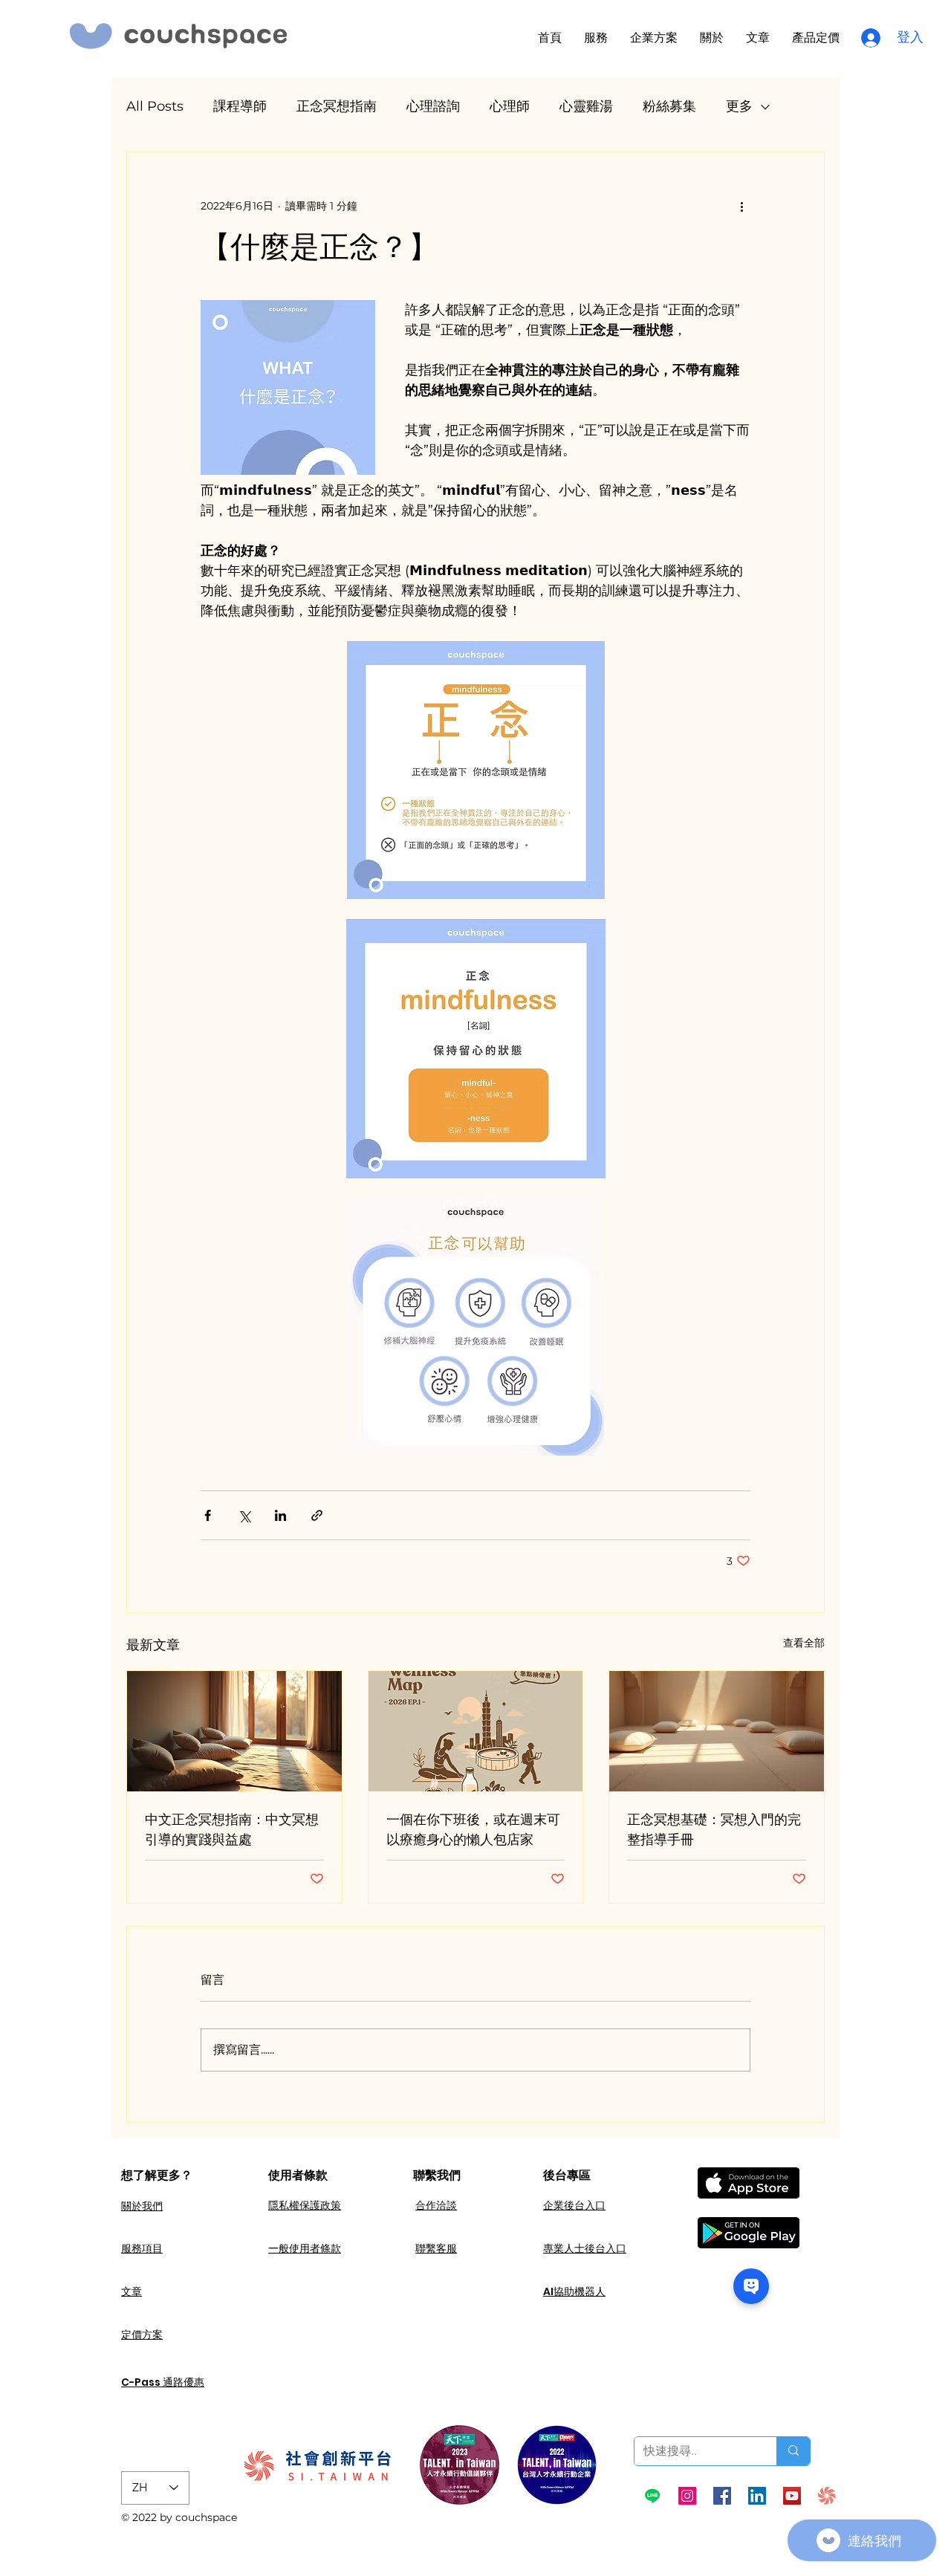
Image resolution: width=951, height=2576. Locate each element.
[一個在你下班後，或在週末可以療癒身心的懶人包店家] (476, 1731)
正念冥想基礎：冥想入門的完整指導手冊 (714, 1829)
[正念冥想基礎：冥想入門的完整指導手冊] (717, 1731)
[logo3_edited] (827, 2496)
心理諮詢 (433, 106)
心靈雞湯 (586, 106)
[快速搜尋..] (793, 2451)
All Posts (155, 106)
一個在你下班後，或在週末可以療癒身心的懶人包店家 (473, 1829)
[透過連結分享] (317, 1515)
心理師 (510, 106)
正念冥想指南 (337, 106)
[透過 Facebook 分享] (208, 1515)
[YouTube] (792, 2496)
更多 (739, 106)
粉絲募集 (669, 106)
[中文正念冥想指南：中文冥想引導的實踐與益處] (234, 1731)
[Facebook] (722, 2496)
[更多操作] (741, 206)
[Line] (652, 2496)
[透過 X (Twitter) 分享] (244, 1515)
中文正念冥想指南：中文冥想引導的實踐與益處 (232, 1829)
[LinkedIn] (757, 2496)
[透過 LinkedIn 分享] (280, 1515)
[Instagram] (687, 2496)
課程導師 (240, 106)
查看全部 (804, 1643)
